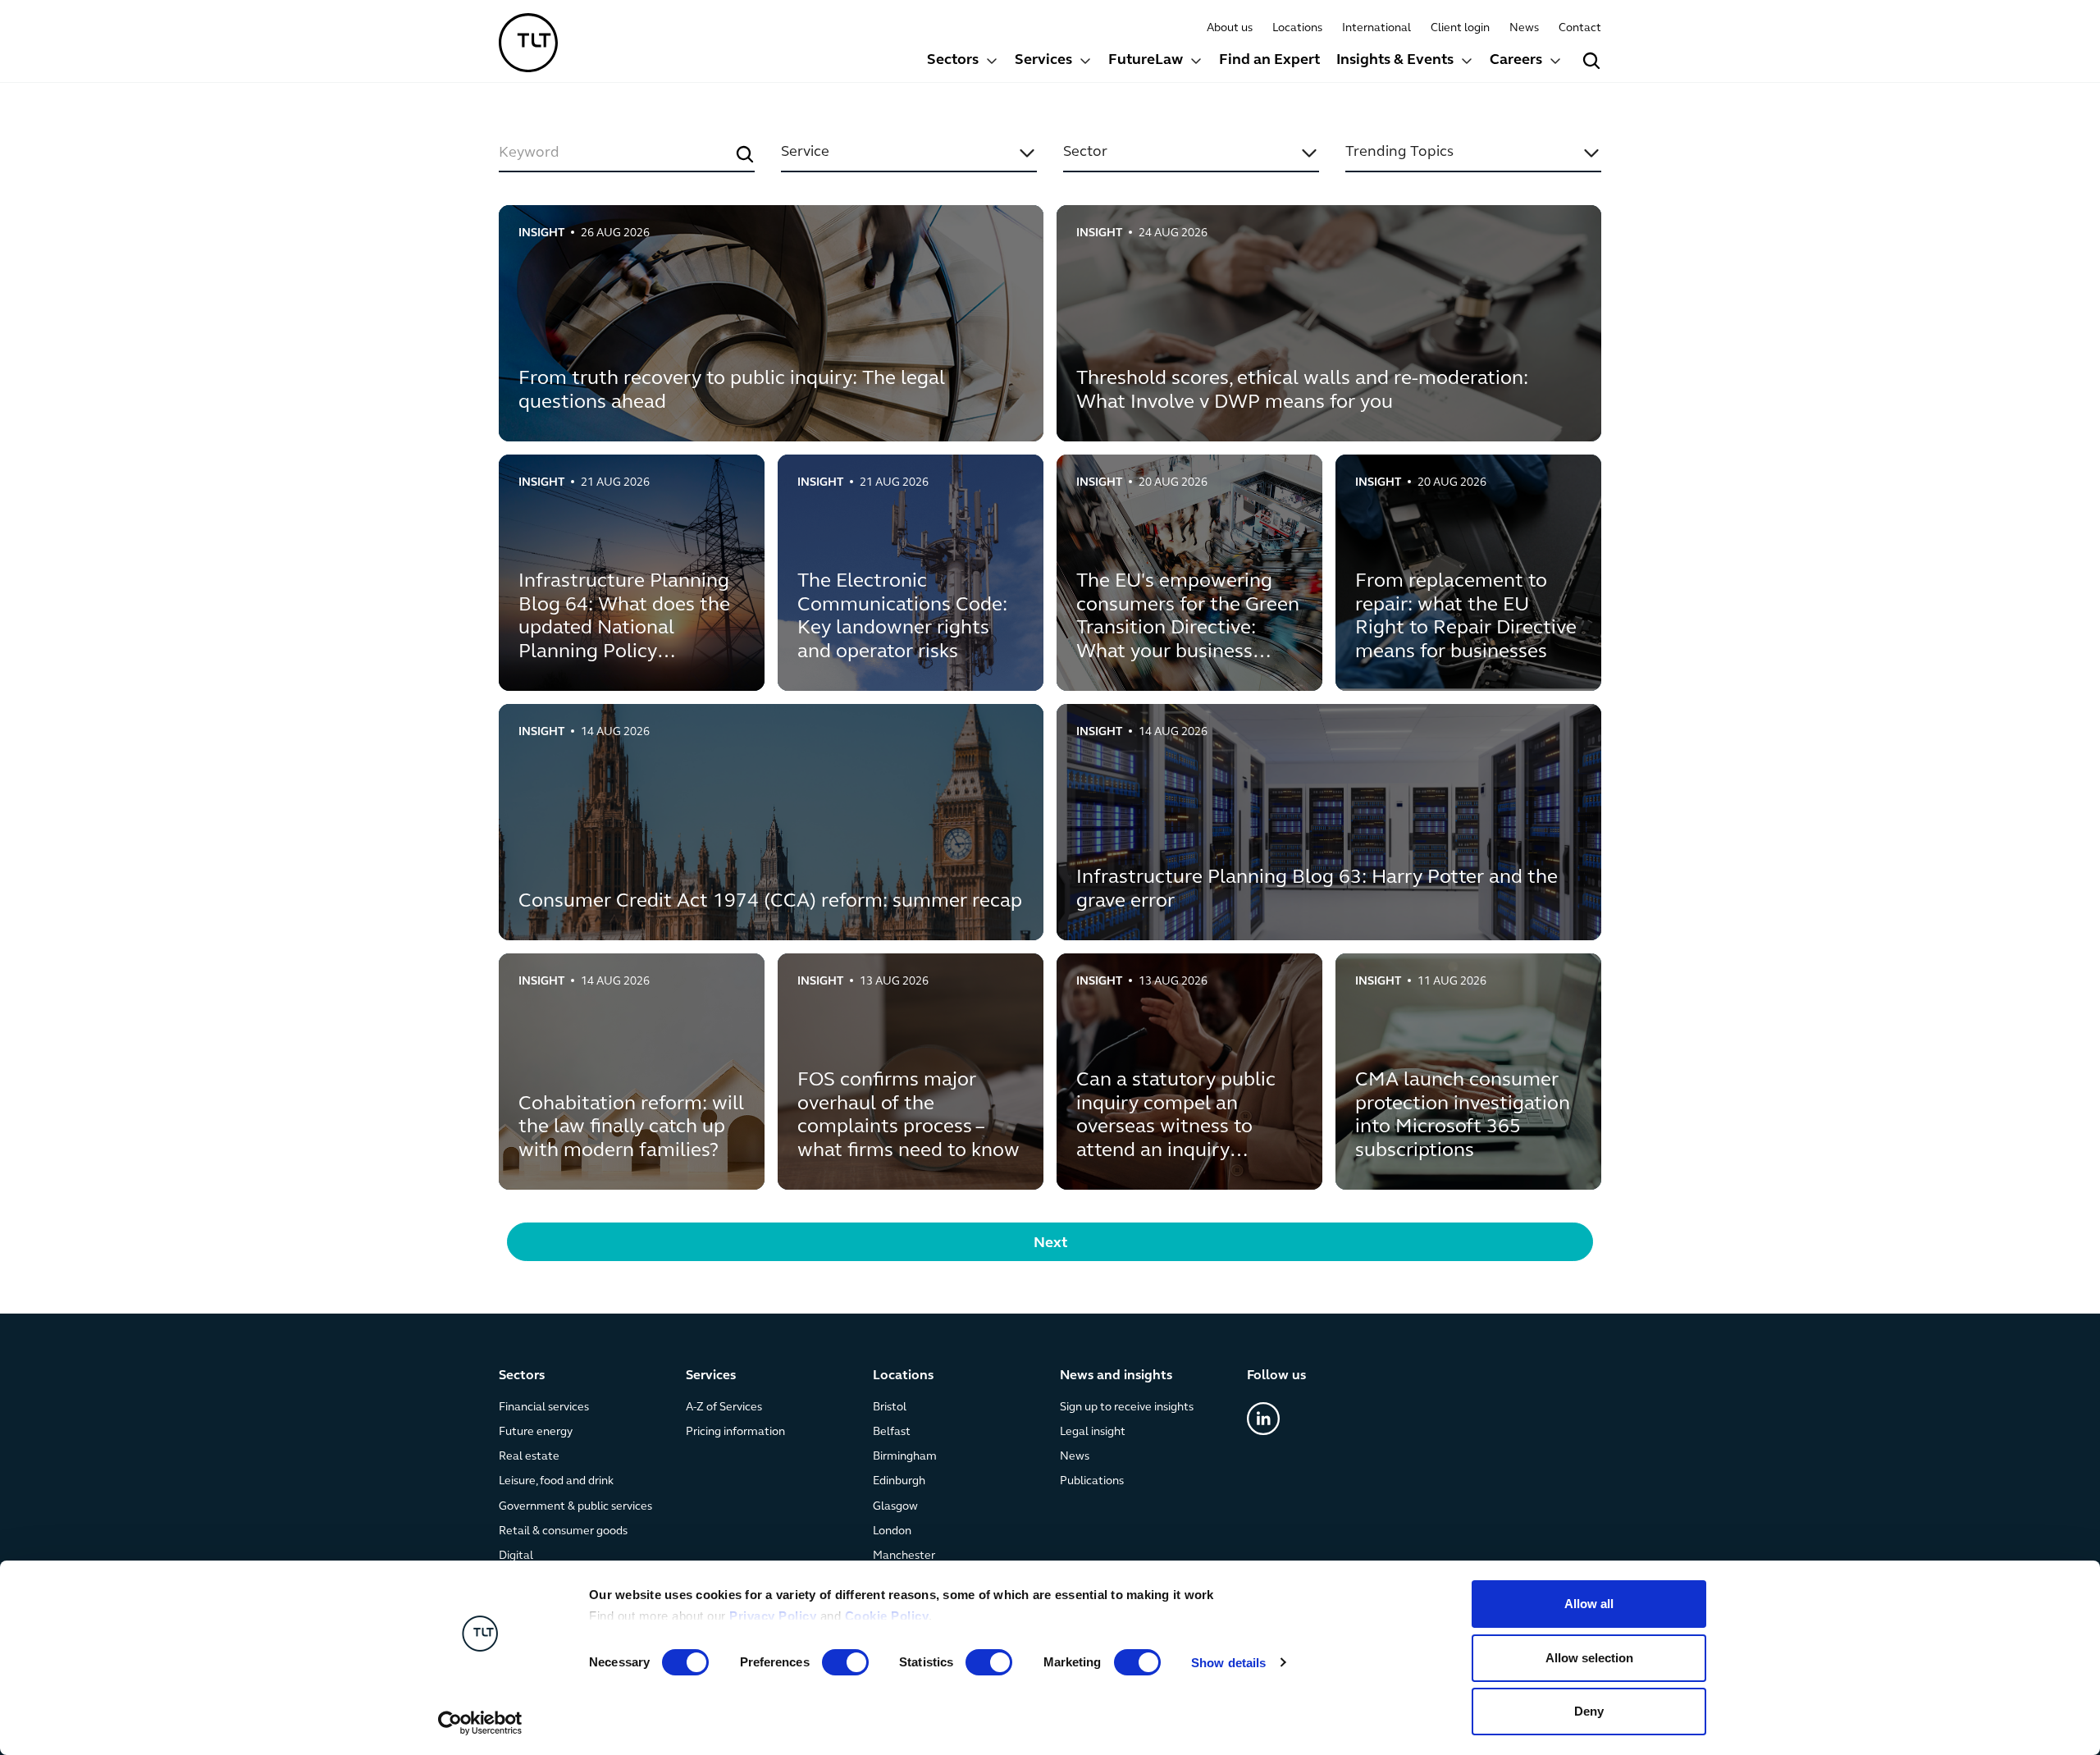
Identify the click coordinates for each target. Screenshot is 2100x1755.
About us (1230, 28)
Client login (1460, 28)
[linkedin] (1263, 1419)
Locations (1297, 28)
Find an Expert (1269, 61)
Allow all (1589, 1604)
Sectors (953, 61)
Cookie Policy (887, 1616)
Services (1043, 61)
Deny (1589, 1711)
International (1376, 28)
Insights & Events (1395, 61)
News (1524, 28)
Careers (1516, 61)
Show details (1228, 1663)
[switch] (845, 1662)
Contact (1580, 28)
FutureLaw (1146, 61)
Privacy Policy (773, 1616)
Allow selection (1589, 1658)
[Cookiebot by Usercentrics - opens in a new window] (480, 1723)
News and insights (1116, 1376)
